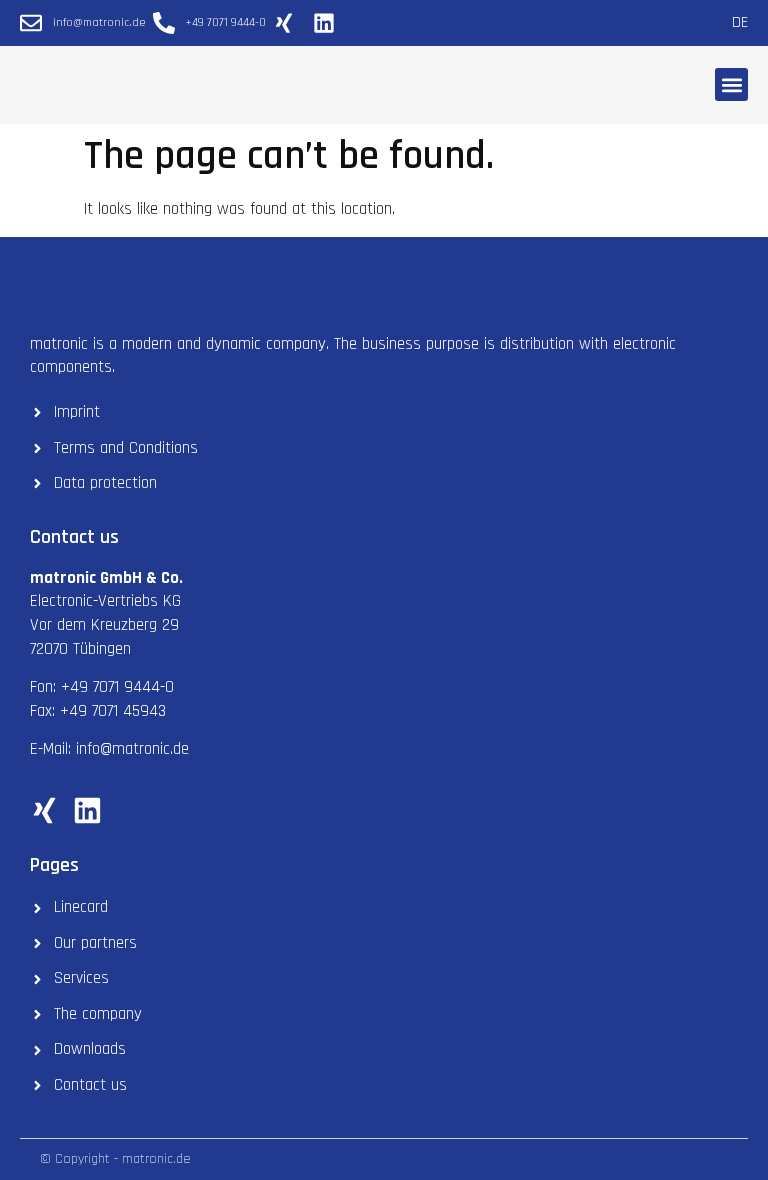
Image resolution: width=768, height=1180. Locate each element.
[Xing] (44, 810)
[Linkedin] (87, 810)
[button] (731, 84)
